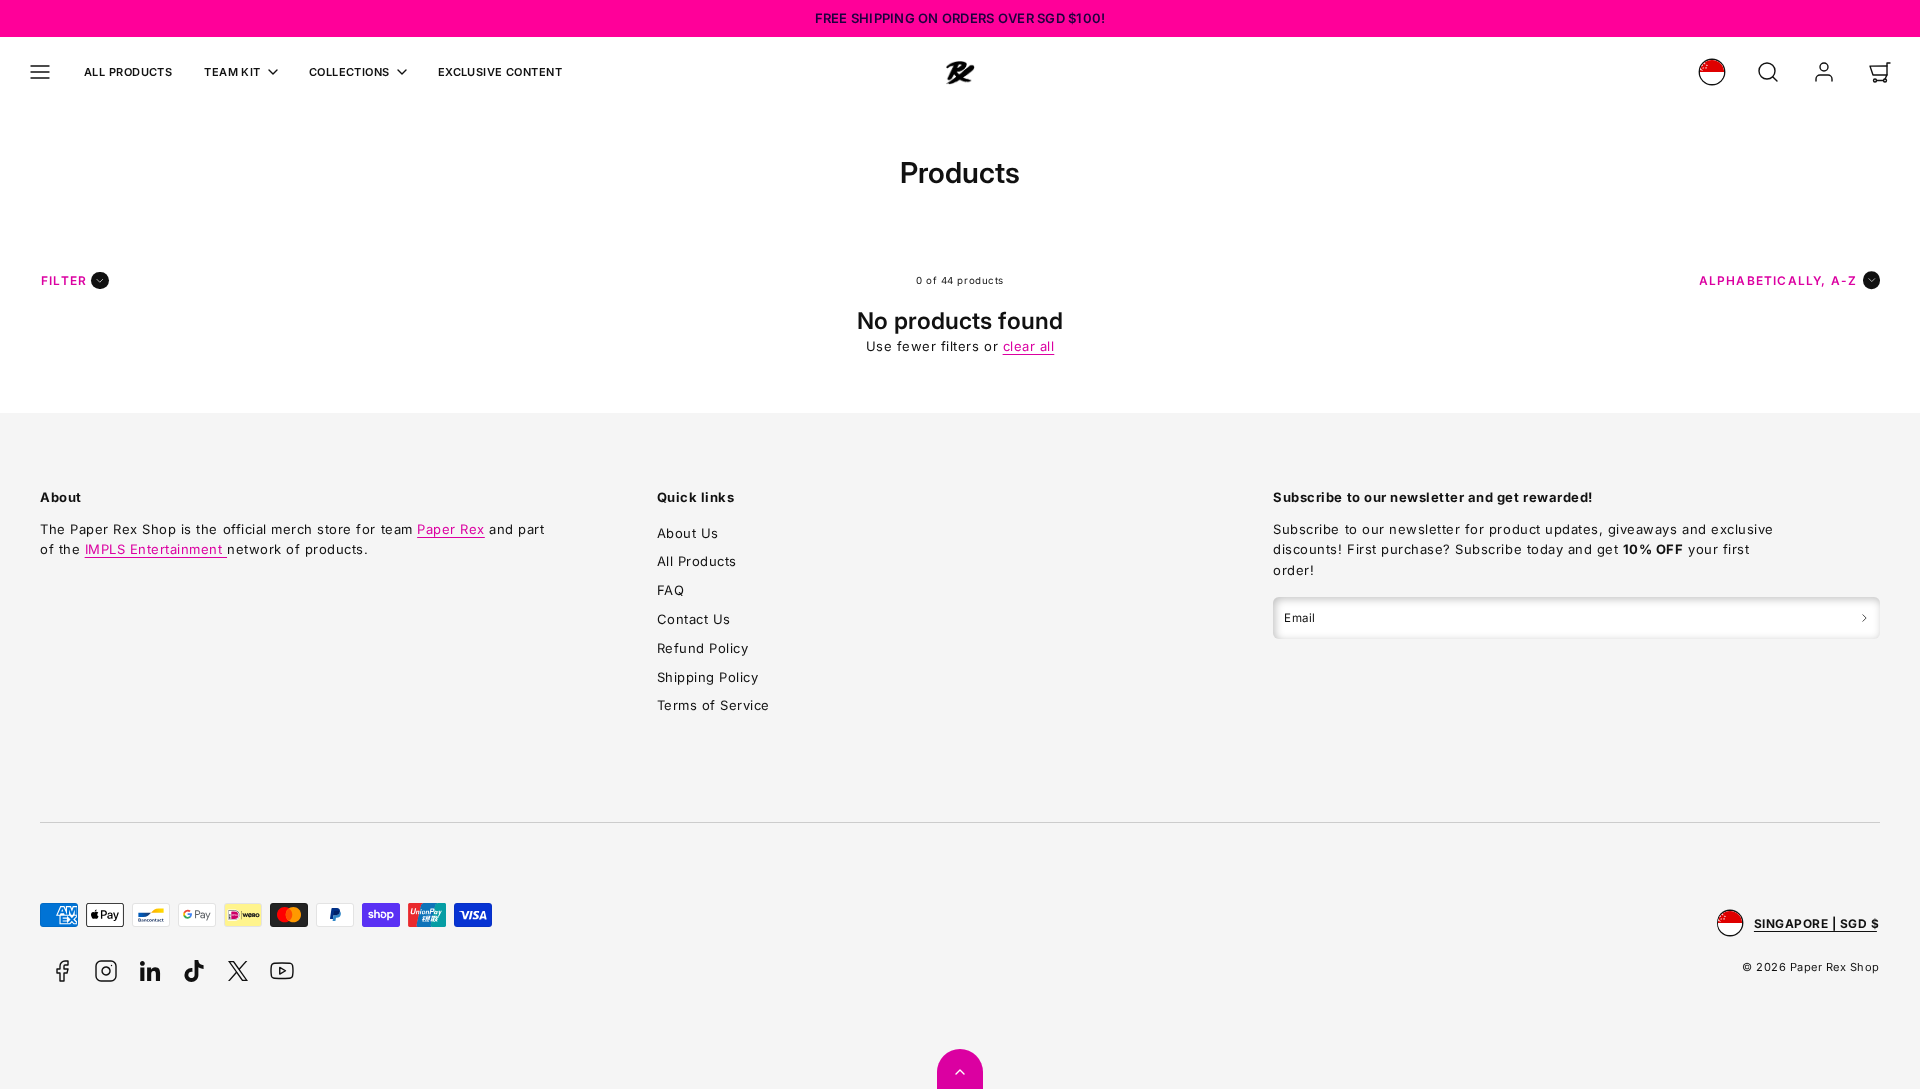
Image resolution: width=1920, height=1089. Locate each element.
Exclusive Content (500, 72)
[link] (1712, 72)
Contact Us (694, 619)
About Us (688, 533)
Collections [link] (349, 72)
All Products (128, 72)
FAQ (671, 590)
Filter (64, 280)
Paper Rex (451, 529)
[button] (40, 72)
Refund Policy (703, 648)
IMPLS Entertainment (156, 549)
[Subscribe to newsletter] (1864, 618)
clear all (1029, 346)
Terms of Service (713, 705)
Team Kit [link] (232, 72)
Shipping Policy (708, 677)
